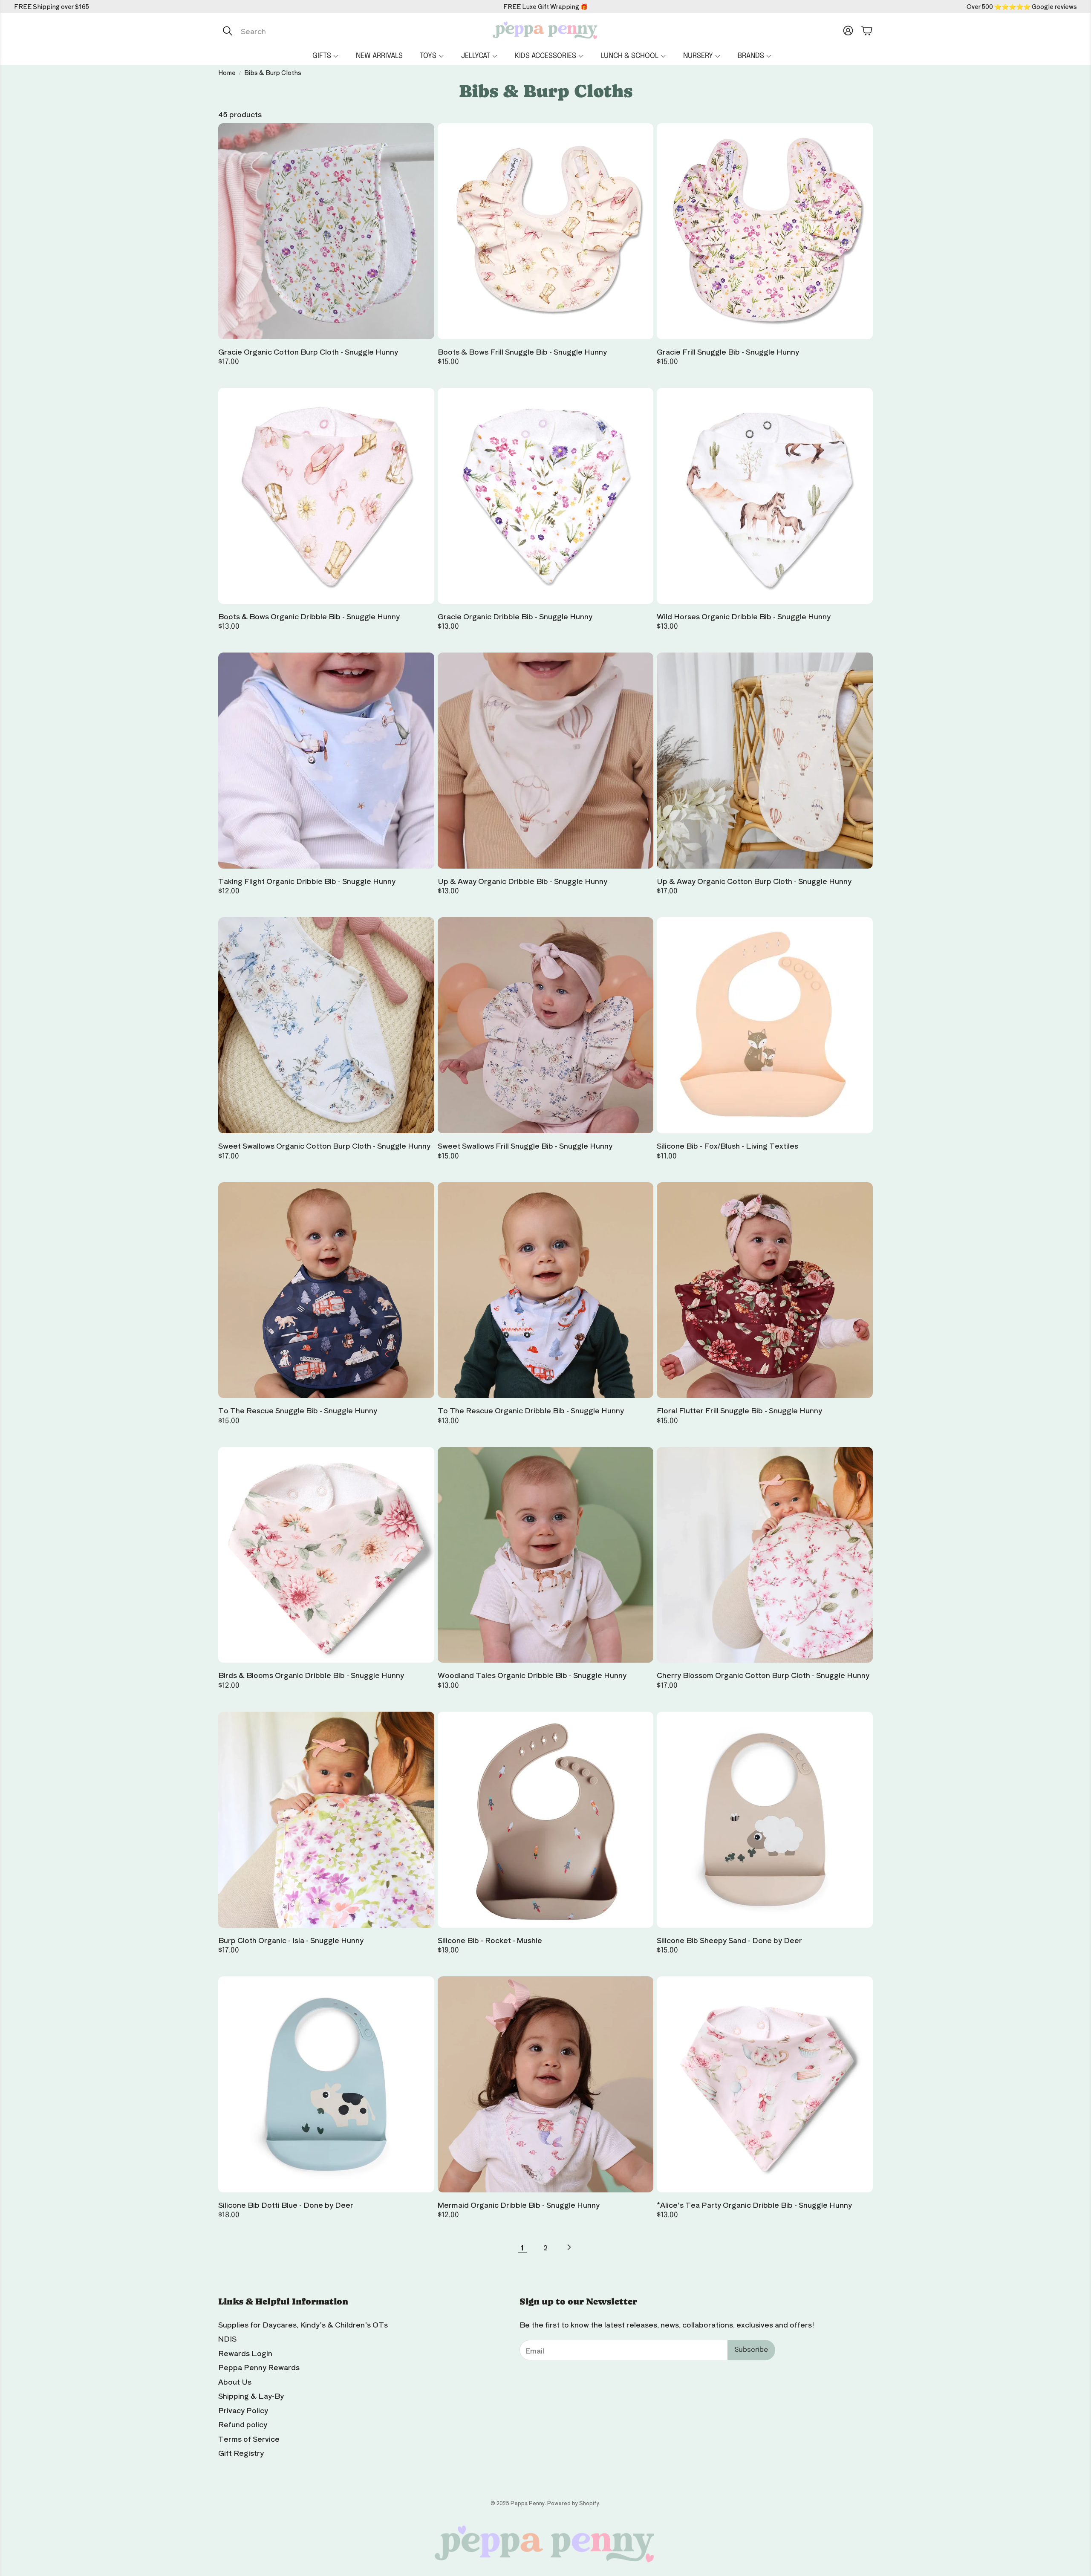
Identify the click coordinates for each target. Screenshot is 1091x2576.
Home (227, 72)
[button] (308, 31)
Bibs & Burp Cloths (273, 72)
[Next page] (569, 2247)
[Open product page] (326, 231)
